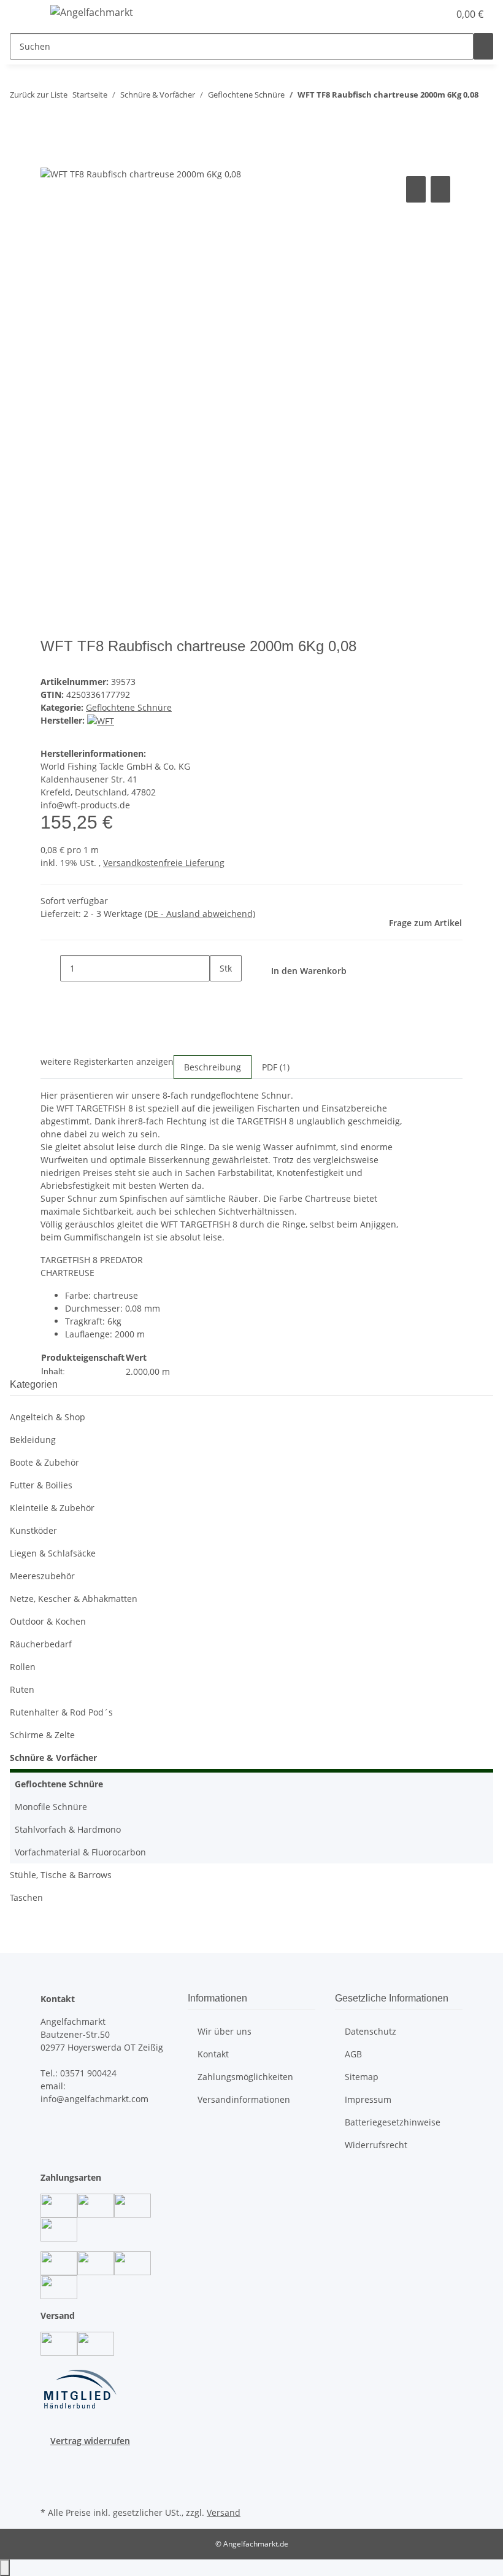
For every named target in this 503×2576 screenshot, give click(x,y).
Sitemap (362, 2077)
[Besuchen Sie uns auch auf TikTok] (50, 2489)
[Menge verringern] (50, 968)
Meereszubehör (42, 1576)
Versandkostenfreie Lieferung (164, 863)
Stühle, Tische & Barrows (61, 1875)
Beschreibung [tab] (213, 1067)
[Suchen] (483, 46)
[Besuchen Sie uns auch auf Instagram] (50, 2475)
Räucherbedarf (41, 1644)
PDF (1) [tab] (276, 1067)
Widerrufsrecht (376, 2145)
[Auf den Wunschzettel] (440, 189)
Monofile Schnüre (51, 1807)
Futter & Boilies (41, 1485)
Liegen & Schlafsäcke (53, 1553)
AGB (353, 2054)
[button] (415, 14)
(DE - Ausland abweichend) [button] (200, 914)
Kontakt (213, 2054)
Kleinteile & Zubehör (52, 1508)
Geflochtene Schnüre (129, 707)
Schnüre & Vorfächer (53, 1758)
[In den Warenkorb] (50, 160)
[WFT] (101, 720)
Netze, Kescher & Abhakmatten (74, 1599)
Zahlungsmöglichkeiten (245, 2077)
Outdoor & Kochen (48, 1621)
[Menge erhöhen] (220, 995)
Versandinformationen (244, 2099)
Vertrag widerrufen (90, 2441)
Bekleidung (33, 1440)
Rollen (23, 1667)
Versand (224, 2512)
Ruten (22, 1689)
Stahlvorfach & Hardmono (68, 1829)
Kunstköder (33, 1530)
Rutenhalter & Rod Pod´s (61, 1712)
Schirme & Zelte (42, 1735)
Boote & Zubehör (44, 1462)
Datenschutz (371, 2031)
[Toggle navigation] (25, 14)
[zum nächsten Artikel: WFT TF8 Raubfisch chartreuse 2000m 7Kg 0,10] (42, 119)
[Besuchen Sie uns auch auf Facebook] (50, 2461)
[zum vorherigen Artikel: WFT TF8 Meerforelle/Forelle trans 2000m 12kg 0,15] (20, 119)
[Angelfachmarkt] (92, 12)
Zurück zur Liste (39, 95)
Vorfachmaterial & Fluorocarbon (80, 1852)
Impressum (368, 2099)
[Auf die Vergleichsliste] (416, 189)
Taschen (26, 1897)
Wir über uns (225, 2031)
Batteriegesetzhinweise (393, 2122)
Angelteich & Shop (48, 1417)
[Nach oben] (5, 2568)
